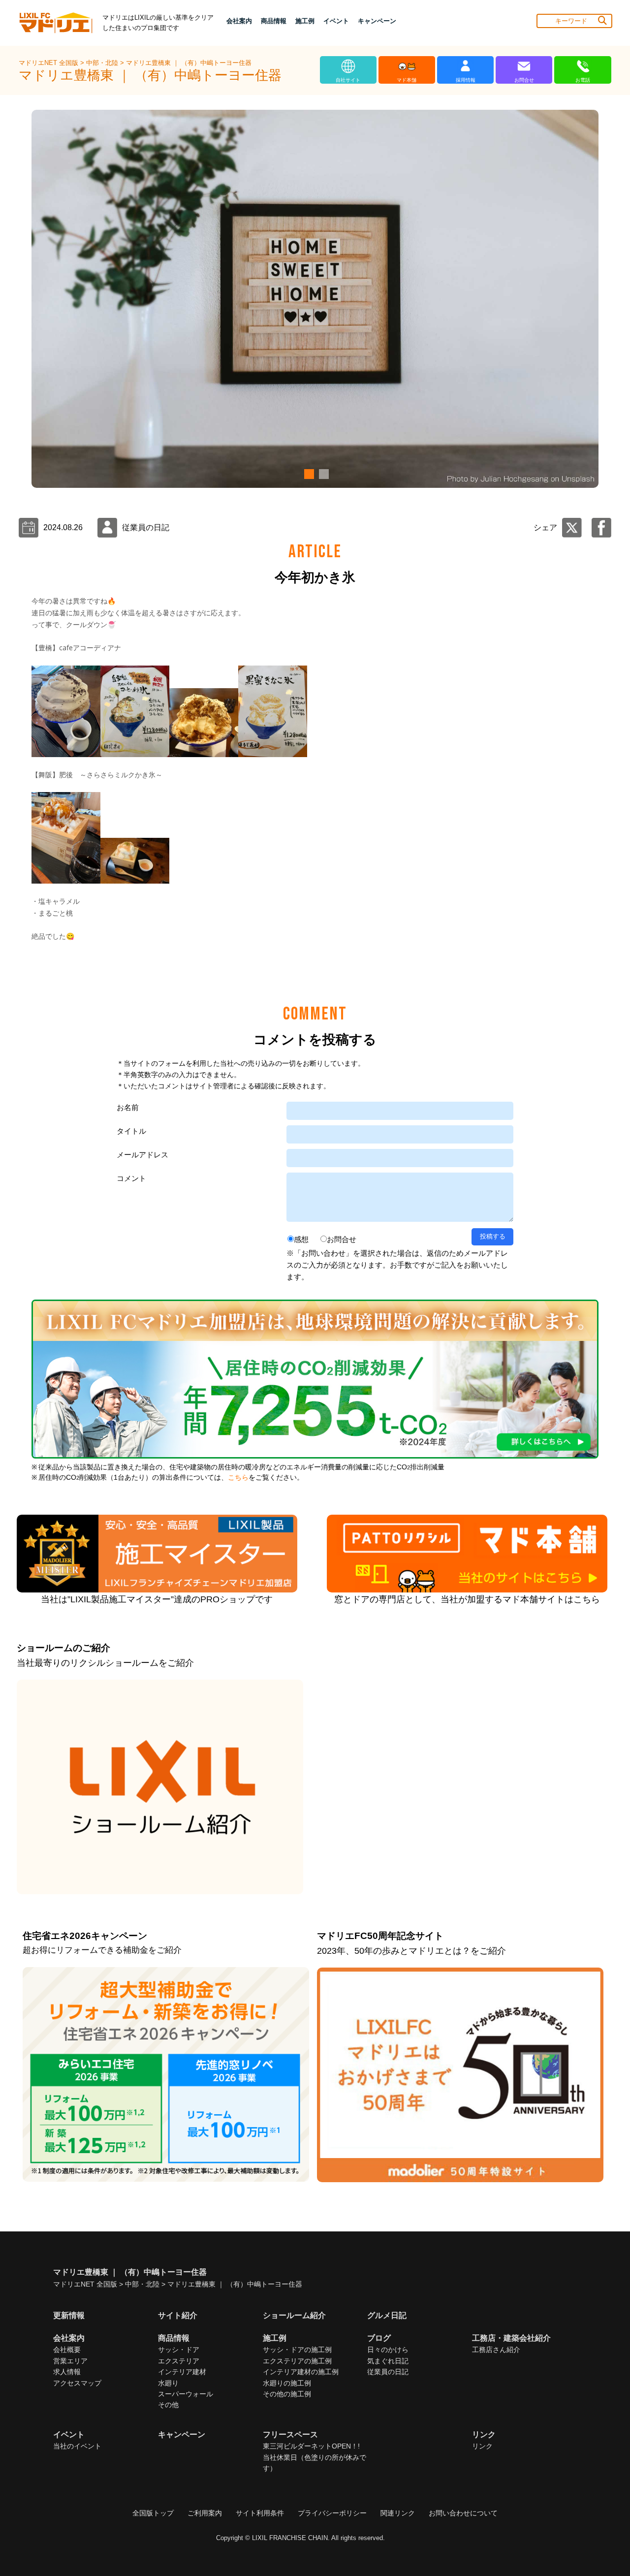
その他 (168, 2405)
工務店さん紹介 (496, 2350)
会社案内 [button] (239, 21)
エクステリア (179, 2361)
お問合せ (342, 1239)
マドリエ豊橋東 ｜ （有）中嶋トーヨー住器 (189, 63)
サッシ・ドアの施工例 (297, 2350)
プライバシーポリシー (332, 2513)
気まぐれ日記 (388, 2361)
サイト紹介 (178, 2315)
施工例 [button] (305, 21)
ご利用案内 (205, 2513)
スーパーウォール (186, 2394)
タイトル (131, 1131)
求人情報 (67, 2372)
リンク (482, 2446)
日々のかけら (388, 2350)
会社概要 (67, 2350)
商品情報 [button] (274, 21)
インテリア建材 (182, 2372)
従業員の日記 (388, 2372)
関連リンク (398, 2513)
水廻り (168, 2383)
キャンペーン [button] (377, 21)
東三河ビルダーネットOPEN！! (311, 2446)
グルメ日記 (387, 2315)
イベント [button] (336, 21)
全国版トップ (153, 2513)
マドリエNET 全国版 (49, 63)
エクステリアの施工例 (297, 2361)
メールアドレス (142, 1155)
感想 (301, 1239)
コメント (131, 1178)
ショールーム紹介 (294, 2315)
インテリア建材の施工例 (301, 2372)
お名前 (128, 1107)
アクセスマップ (77, 2383)
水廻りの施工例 (287, 2383)
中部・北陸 (103, 63)
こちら (238, 1478)
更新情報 (69, 2315)
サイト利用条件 (260, 2513)
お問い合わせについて (463, 2513)
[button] (308, 474)
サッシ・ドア (179, 2350)
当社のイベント (77, 2446)
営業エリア (70, 2361)
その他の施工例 (287, 2394)
